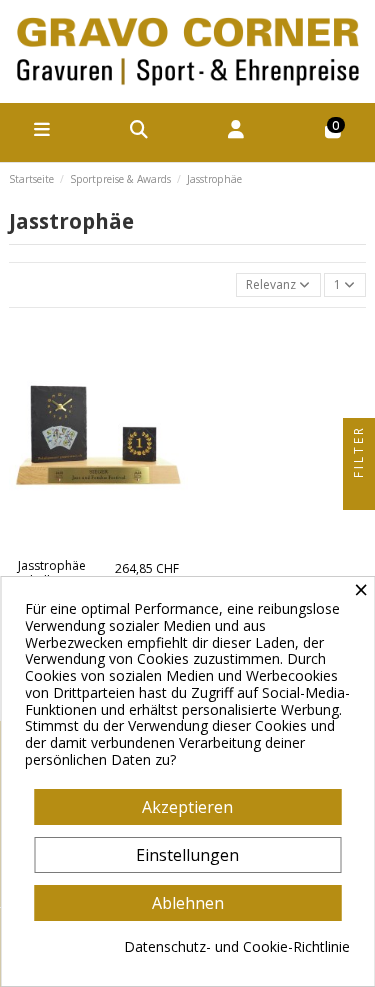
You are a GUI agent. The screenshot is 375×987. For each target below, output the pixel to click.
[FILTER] (359, 494)
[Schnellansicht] (110, 545)
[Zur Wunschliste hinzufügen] (86, 545)
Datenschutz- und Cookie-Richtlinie (237, 947)
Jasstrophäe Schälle (52, 572)
